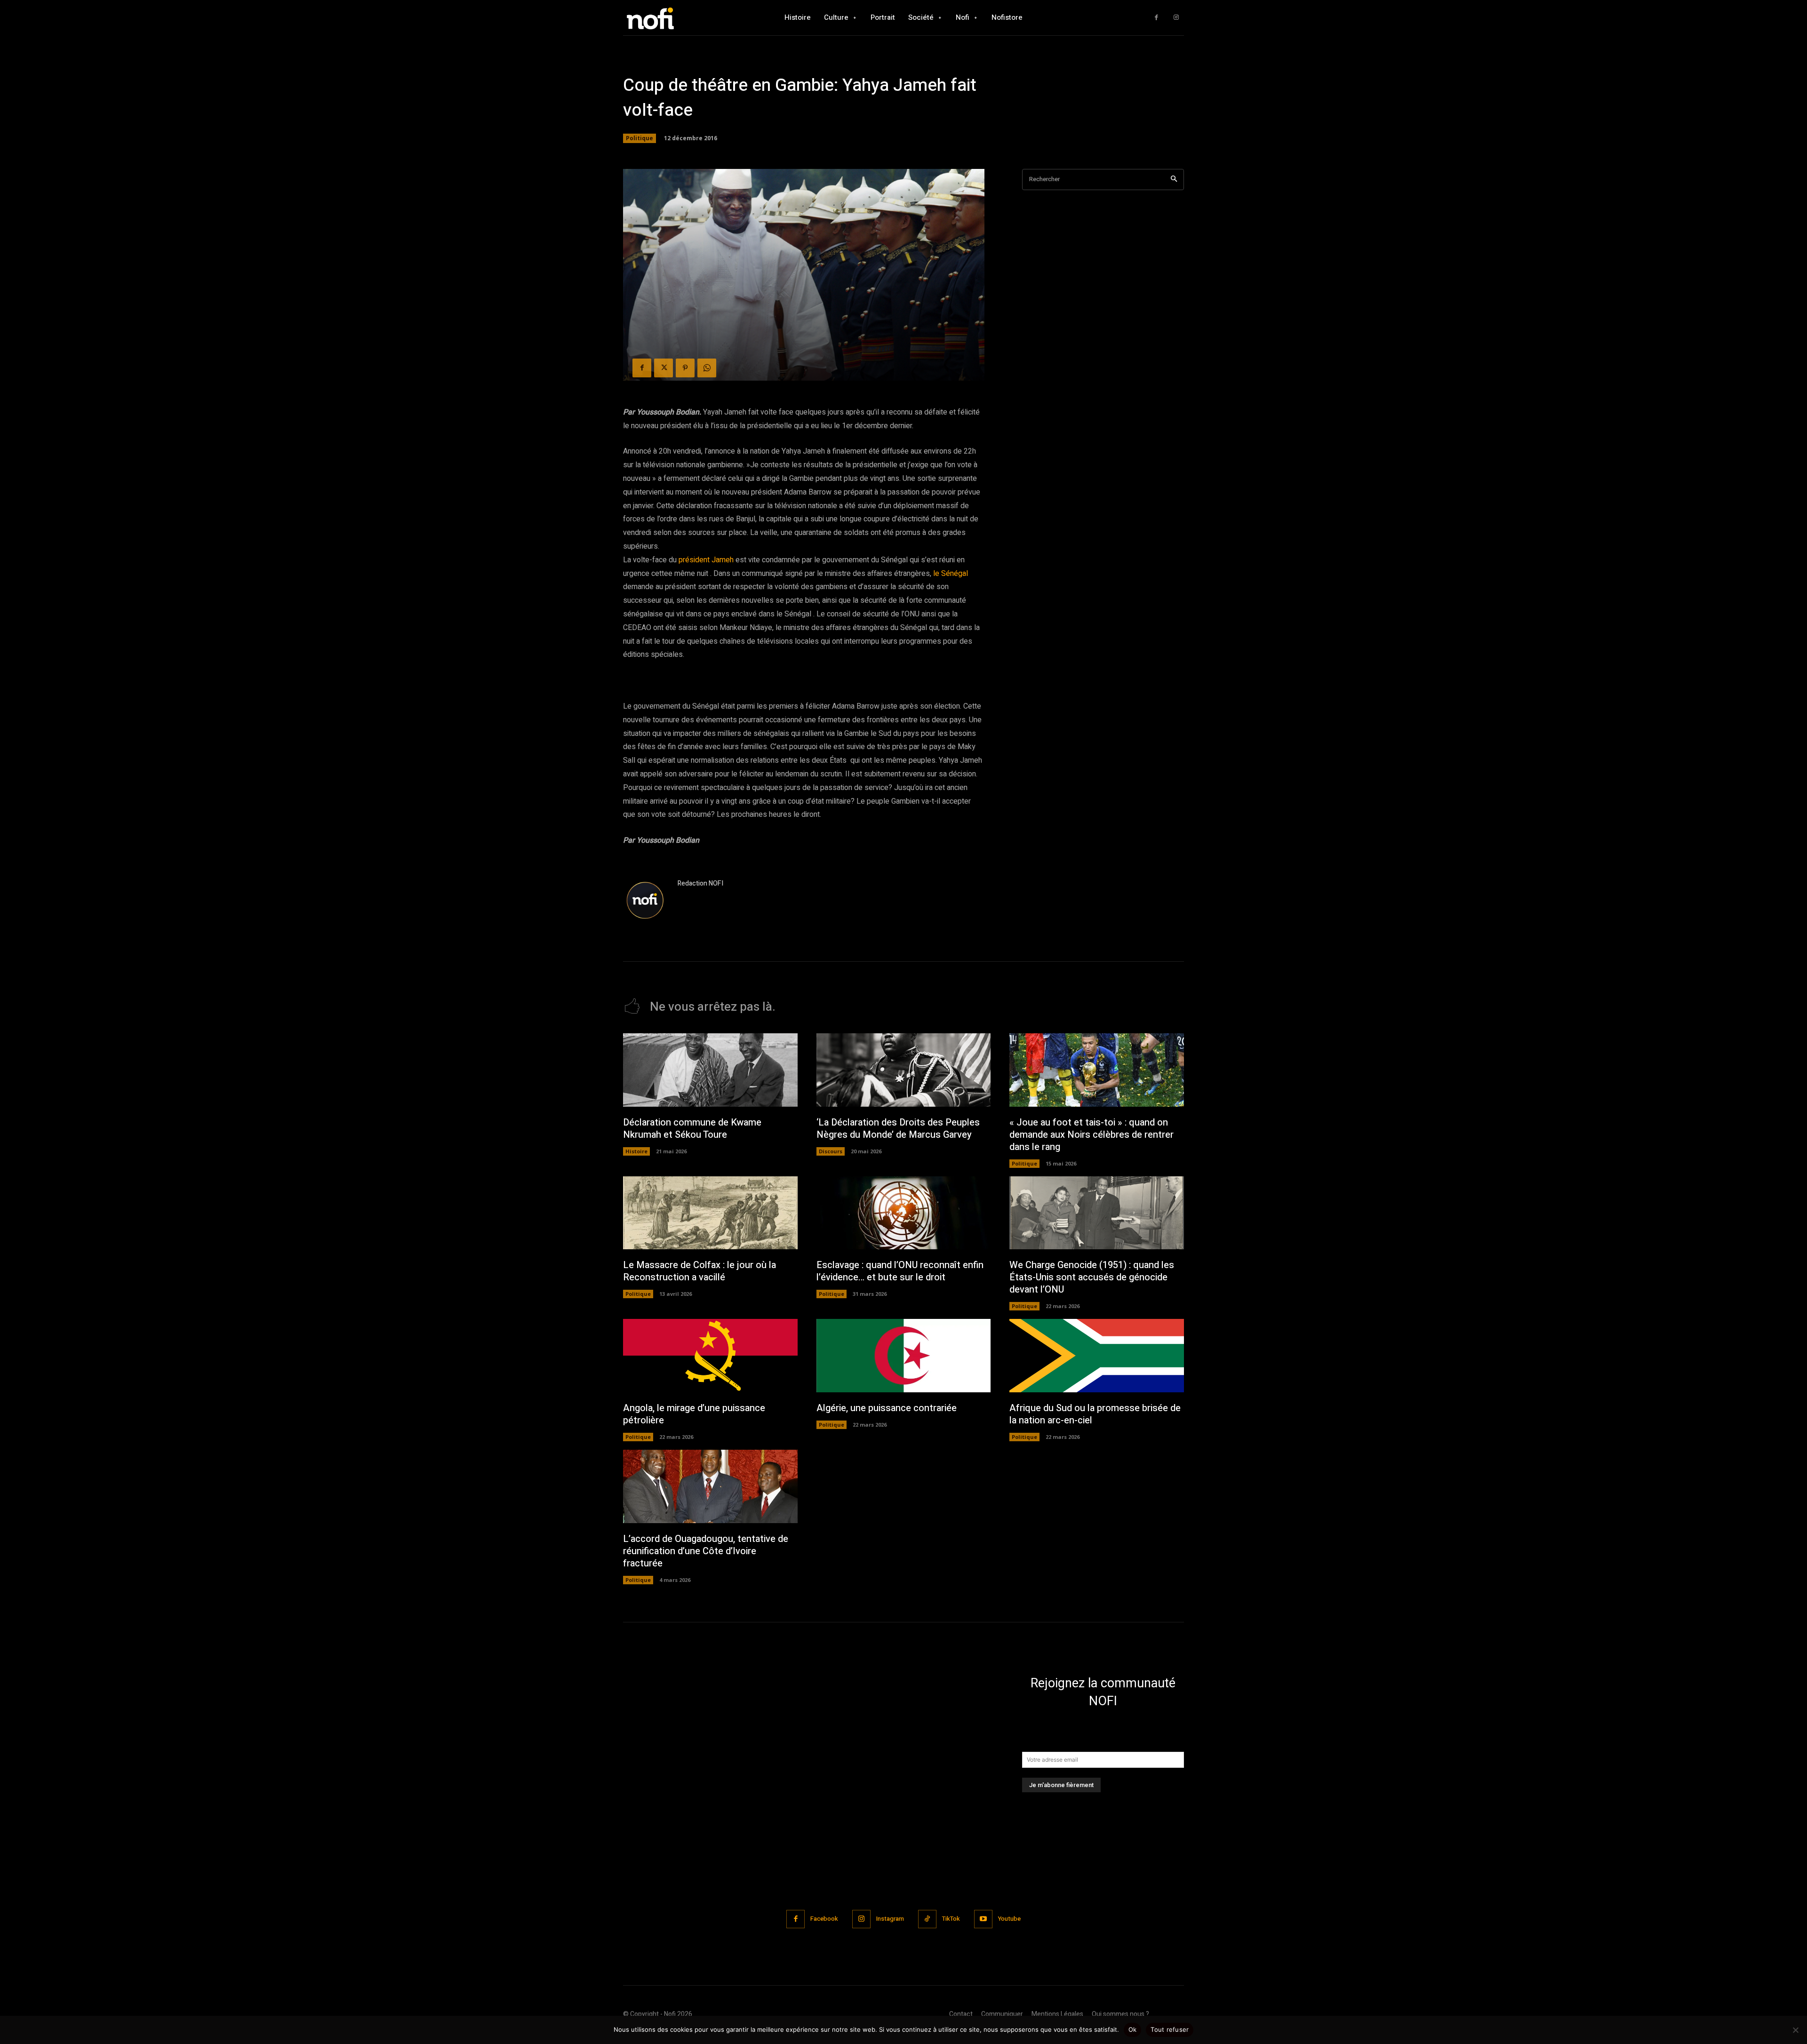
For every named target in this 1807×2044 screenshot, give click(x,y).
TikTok (951, 1919)
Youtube (1009, 1919)
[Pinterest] (685, 368)
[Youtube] (983, 1919)
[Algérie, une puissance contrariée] (904, 1356)
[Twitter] (664, 368)
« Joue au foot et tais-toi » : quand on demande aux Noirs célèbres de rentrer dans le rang (1091, 1135)
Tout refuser (1170, 2029)
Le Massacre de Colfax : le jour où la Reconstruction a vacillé (700, 1271)
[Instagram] (1176, 18)
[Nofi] (675, 18)
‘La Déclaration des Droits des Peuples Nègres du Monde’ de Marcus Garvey (898, 1129)
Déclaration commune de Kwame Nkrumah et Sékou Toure (692, 1129)
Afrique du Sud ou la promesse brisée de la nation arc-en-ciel (1095, 1414)
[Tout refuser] (1795, 2030)
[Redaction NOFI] (646, 901)
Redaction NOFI (700, 883)
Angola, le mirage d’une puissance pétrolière (694, 1414)
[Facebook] (1156, 18)
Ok (1133, 2029)
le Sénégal (950, 574)
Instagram (890, 1919)
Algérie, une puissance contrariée (887, 1408)
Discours (831, 1151)
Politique (640, 138)
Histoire (636, 1151)
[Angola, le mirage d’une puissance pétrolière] (710, 1356)
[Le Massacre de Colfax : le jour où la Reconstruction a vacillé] (710, 1213)
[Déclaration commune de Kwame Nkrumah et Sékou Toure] (710, 1070)
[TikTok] (927, 1919)
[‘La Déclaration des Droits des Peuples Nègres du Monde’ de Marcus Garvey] (904, 1070)
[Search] (1174, 180)
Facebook (824, 1919)
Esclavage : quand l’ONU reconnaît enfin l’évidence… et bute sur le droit (900, 1271)
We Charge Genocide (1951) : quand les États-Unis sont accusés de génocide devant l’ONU (1092, 1277)
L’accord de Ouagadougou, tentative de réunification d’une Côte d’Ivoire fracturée (706, 1551)
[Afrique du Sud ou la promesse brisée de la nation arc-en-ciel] (1097, 1356)
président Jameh (706, 560)
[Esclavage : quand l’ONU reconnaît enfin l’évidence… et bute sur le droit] (904, 1213)
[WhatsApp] (707, 368)
